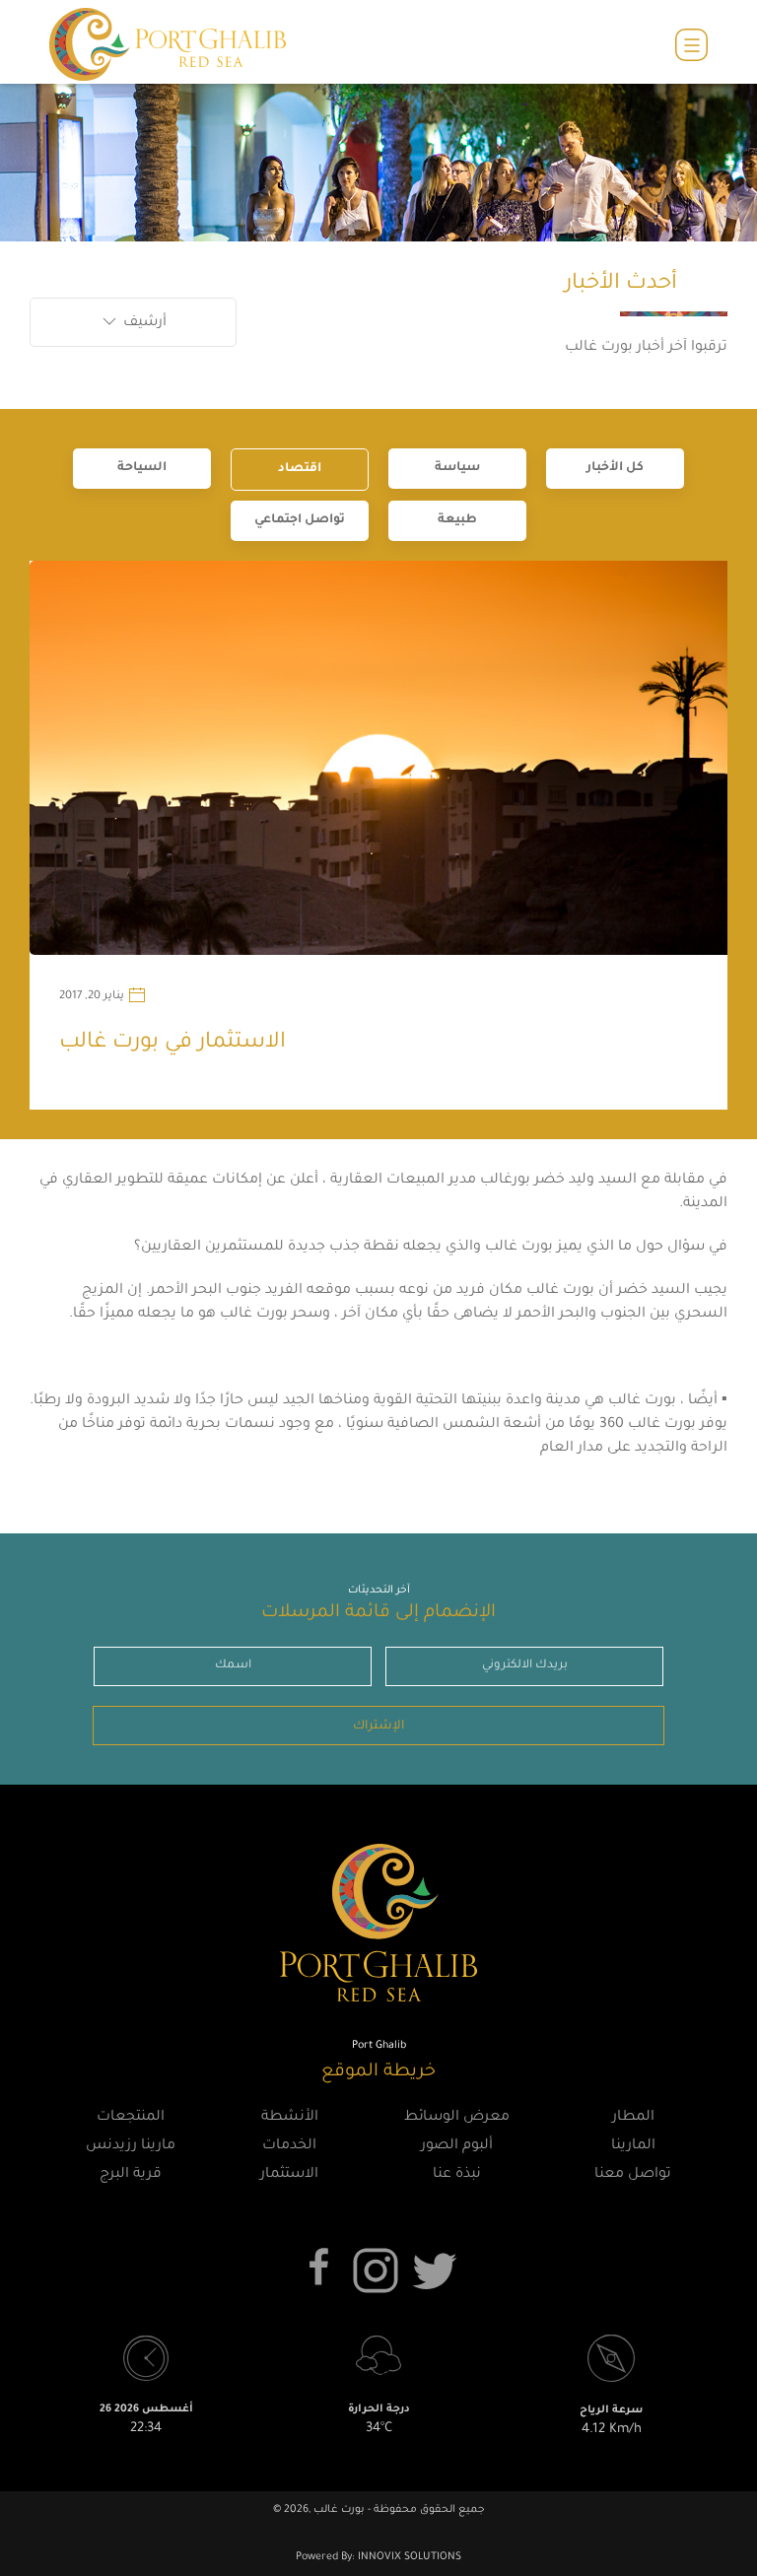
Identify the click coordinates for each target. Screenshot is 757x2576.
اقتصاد (300, 469)
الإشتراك (378, 1727)
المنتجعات (131, 2118)
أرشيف (143, 323)
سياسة (457, 468)
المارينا (633, 2146)
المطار (633, 2118)
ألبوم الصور (457, 2146)
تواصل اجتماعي (300, 520)
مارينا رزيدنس (131, 2146)
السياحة (142, 468)
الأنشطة (290, 2118)
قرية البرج (131, 2175)
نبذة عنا (457, 2175)
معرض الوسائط (457, 2118)
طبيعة (457, 520)
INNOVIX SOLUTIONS (408, 2557)
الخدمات (289, 2146)
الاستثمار (289, 2175)
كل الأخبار (615, 468)
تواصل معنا (633, 2175)
